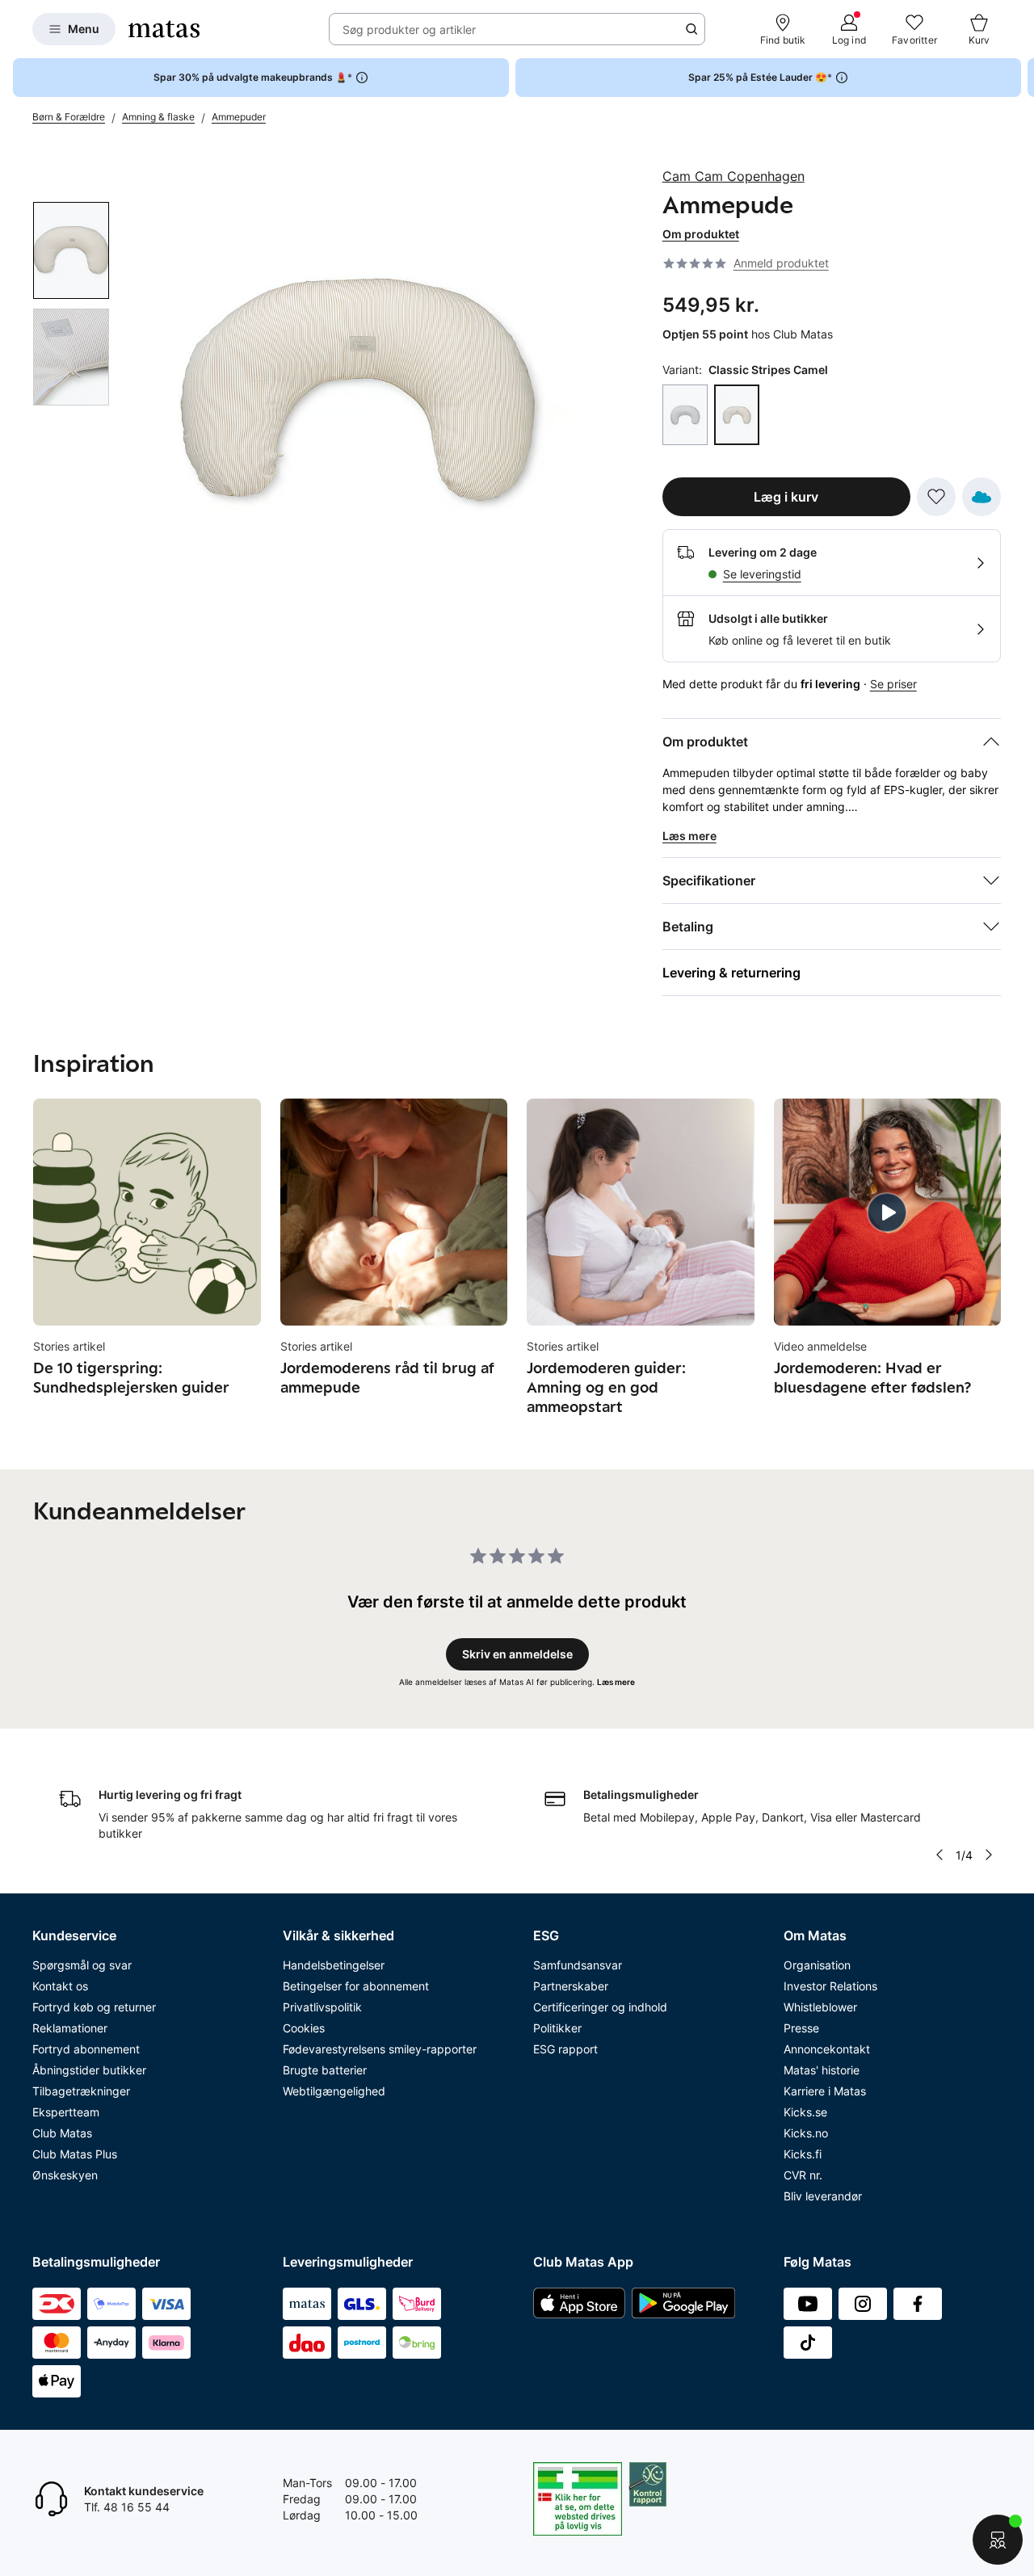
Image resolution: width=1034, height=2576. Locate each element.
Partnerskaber (571, 1986)
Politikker (557, 2028)
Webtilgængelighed (334, 2091)
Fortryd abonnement (86, 2049)
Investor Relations (830, 1986)
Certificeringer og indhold (600, 2007)
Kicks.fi (803, 2154)
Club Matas (62, 2133)
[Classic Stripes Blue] (685, 415)
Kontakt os (60, 1986)
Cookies (304, 2028)
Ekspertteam (66, 2112)
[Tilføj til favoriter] (936, 497)
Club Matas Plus (75, 2154)
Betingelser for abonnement (356, 1986)
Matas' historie (822, 2070)
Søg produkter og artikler (409, 29)
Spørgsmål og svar (82, 1965)
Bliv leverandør (823, 2196)
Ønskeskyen (65, 2175)
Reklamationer (70, 2028)
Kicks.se (805, 2112)
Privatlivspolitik (322, 2007)
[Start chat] (998, 2540)
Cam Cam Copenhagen (733, 176)
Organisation (817, 1965)
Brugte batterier (325, 2070)
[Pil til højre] (1021, 78)
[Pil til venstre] (939, 1855)
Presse (801, 2028)
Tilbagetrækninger (81, 2091)
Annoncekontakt (827, 2049)
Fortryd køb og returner (94, 2007)
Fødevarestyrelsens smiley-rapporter (380, 2049)
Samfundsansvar (578, 1965)
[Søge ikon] (691, 29)
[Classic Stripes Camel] (737, 415)
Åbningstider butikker (89, 2070)
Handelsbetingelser (334, 1965)
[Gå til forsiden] (164, 29)
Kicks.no (806, 2133)
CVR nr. (803, 2175)
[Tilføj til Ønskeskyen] (981, 497)
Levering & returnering (731, 973)
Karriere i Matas (825, 2091)
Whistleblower (820, 2007)
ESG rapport (565, 2049)
